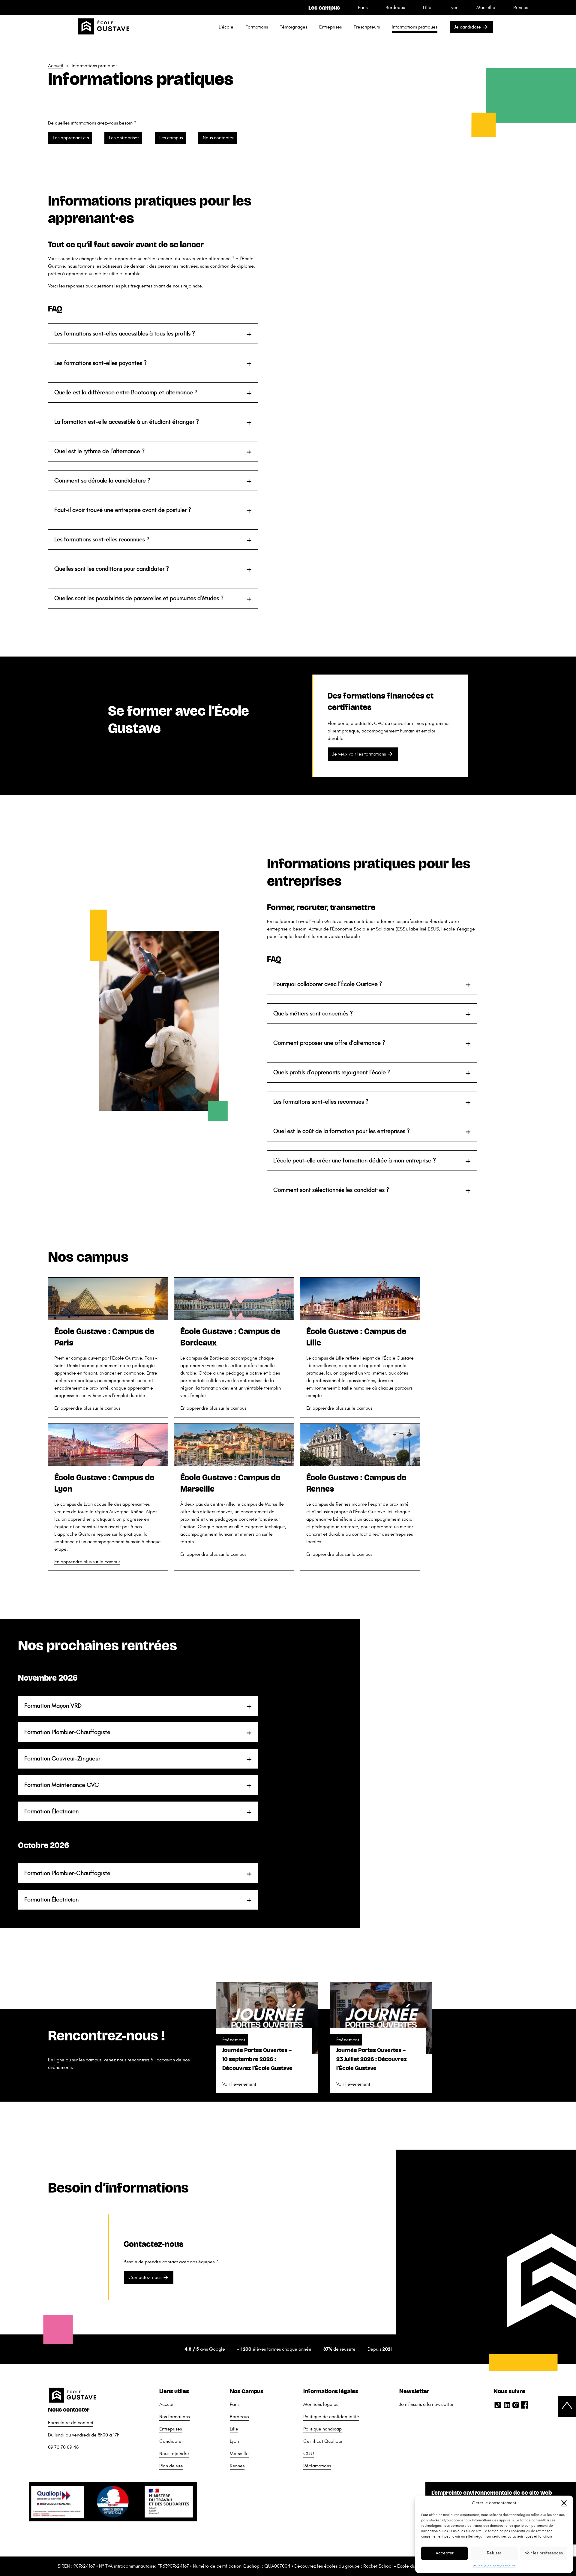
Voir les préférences (544, 2553)
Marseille (486, 8)
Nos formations (174, 2417)
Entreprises (330, 27)
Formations (257, 27)
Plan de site (171, 2466)
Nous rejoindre (174, 2454)
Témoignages (294, 27)
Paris (363, 8)
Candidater (171, 2441)
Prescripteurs (367, 27)
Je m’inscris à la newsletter (426, 2404)
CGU (309, 2454)
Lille (427, 8)
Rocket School (378, 2566)
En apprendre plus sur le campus (87, 1408)
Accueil (56, 66)
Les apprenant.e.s (71, 138)
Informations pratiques (415, 27)
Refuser (494, 2553)
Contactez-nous (145, 2277)
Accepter (445, 2553)
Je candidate (468, 27)
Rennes (521, 8)
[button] (564, 2503)
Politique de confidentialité (494, 2566)
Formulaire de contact (71, 2423)
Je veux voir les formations (359, 754)
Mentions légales (321, 2404)
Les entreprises (124, 138)
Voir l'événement (239, 2084)
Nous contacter (218, 138)
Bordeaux (395, 8)
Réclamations (317, 2466)
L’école (226, 27)
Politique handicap (322, 2429)
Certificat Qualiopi (323, 2441)
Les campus (171, 138)
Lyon (454, 8)
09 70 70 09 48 (63, 2447)
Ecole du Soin (411, 2566)
